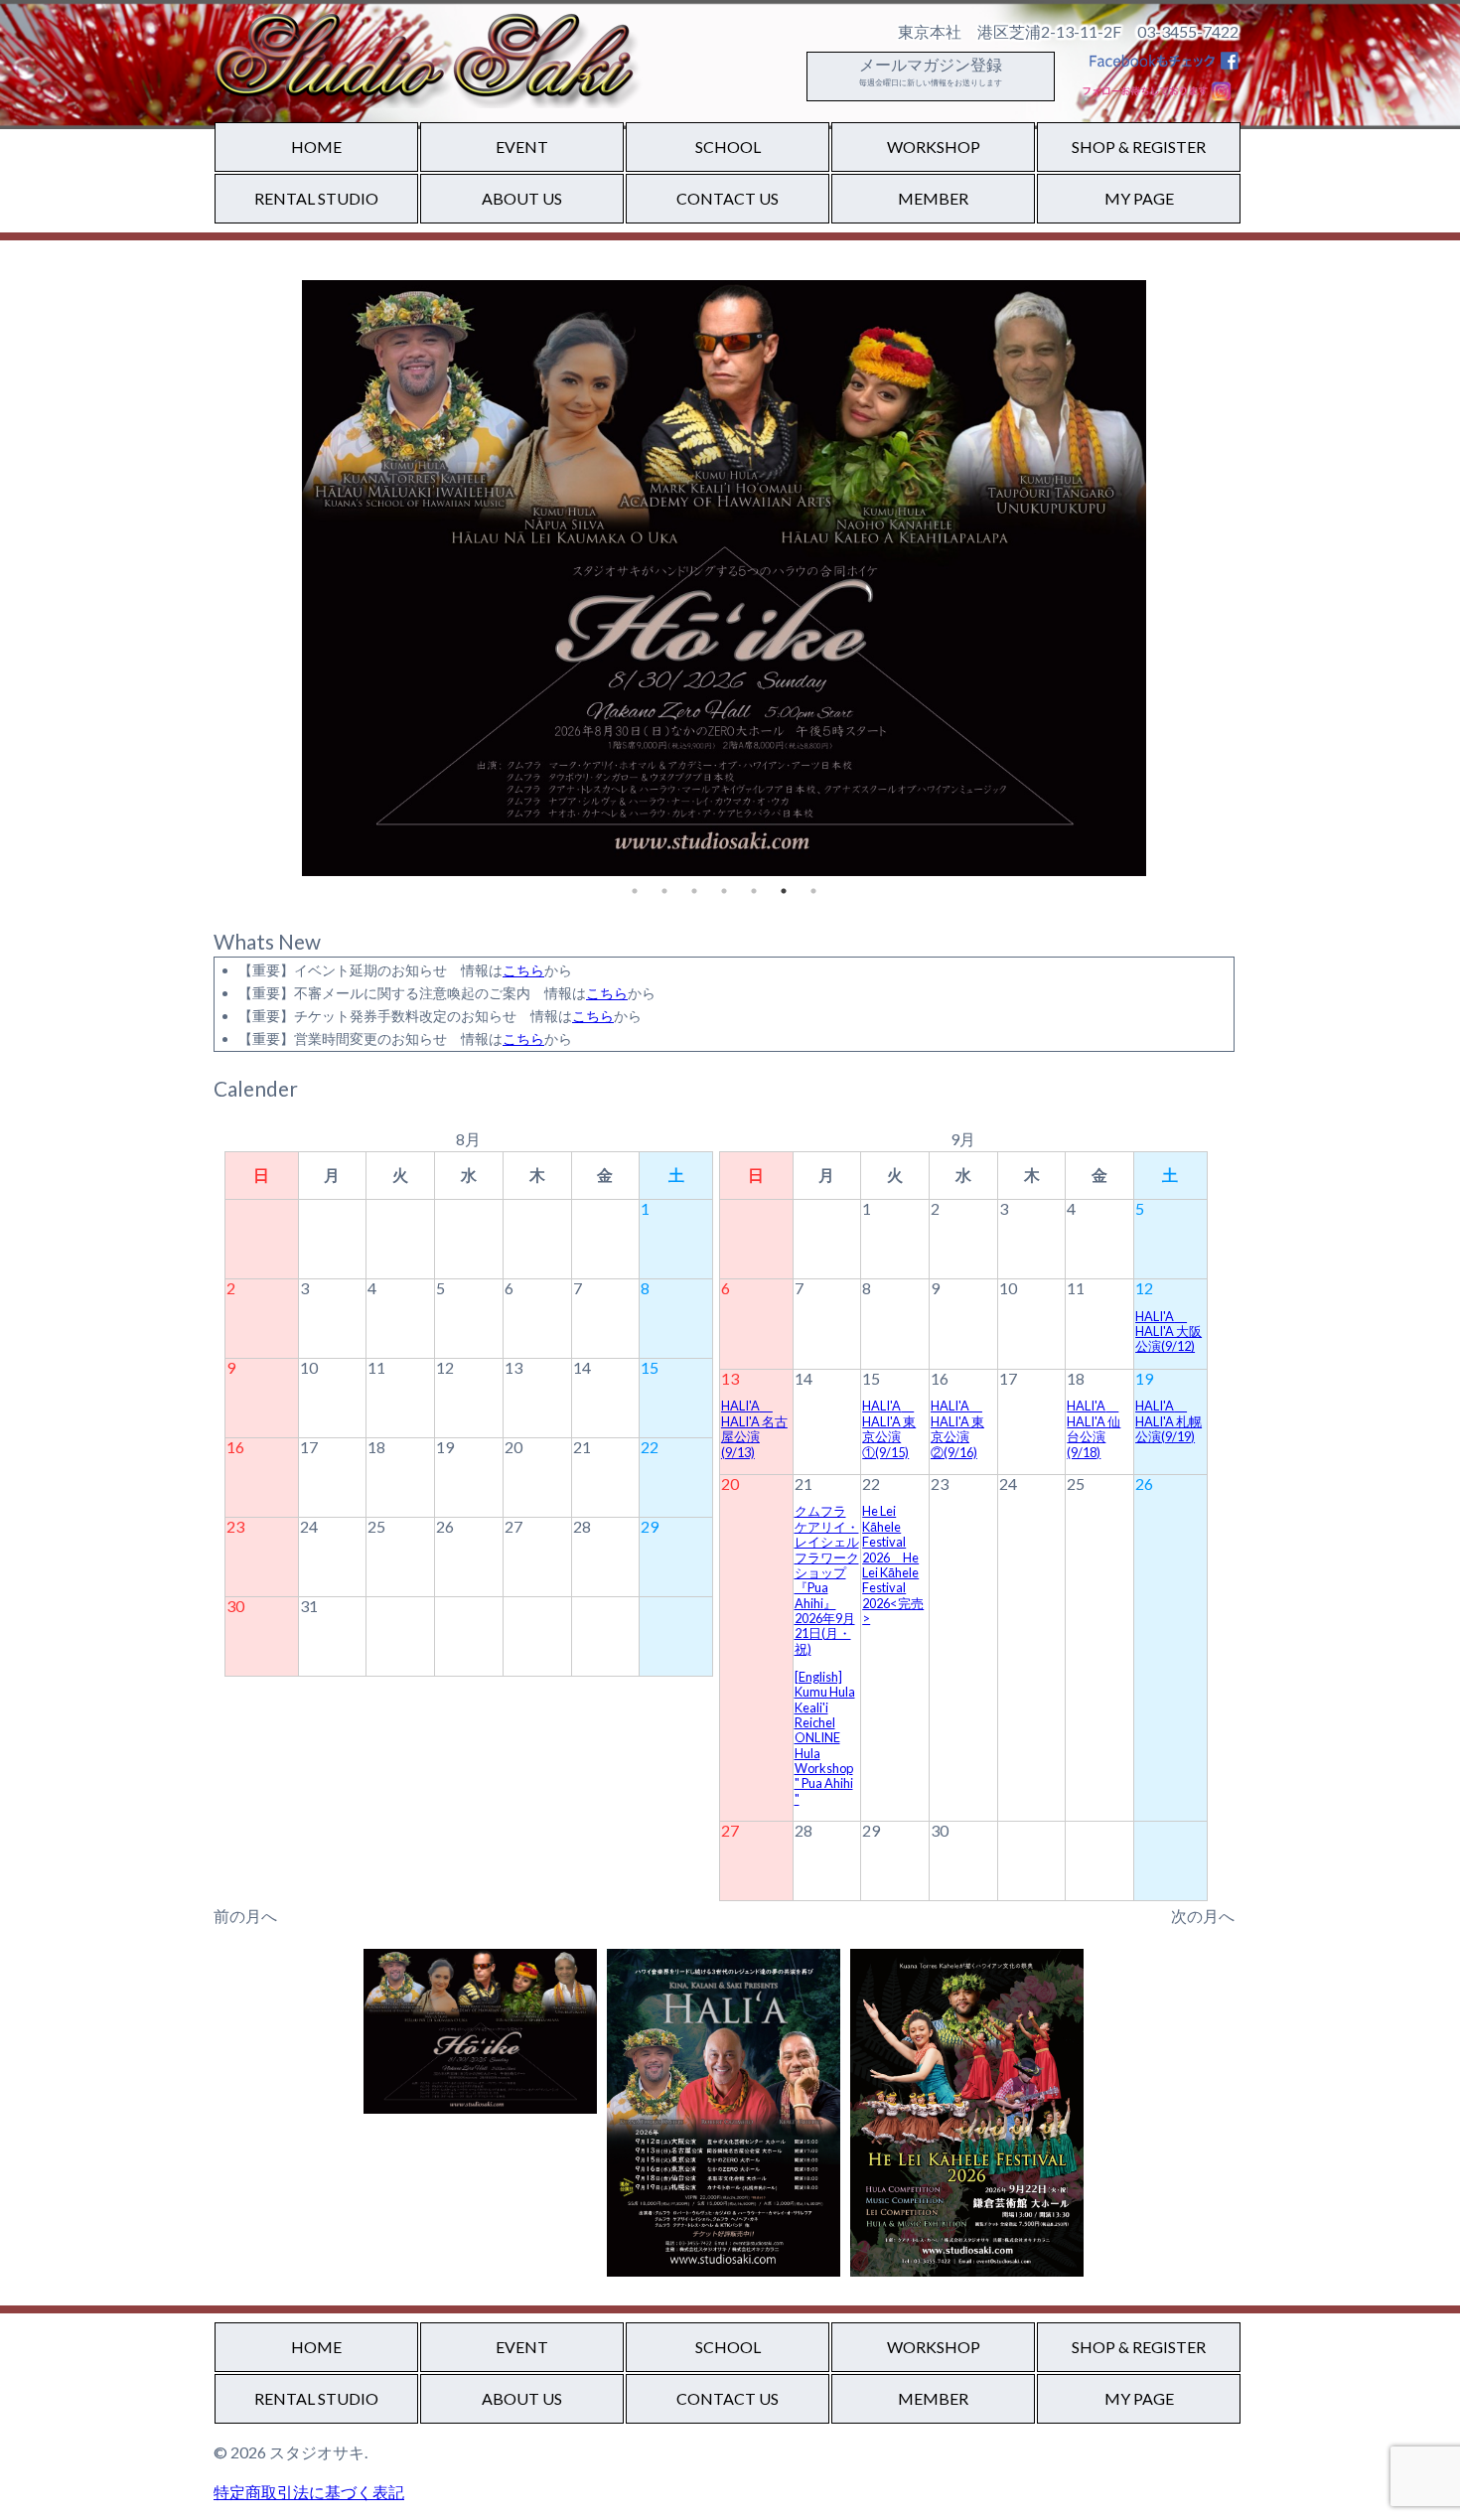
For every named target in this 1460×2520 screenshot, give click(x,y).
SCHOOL (728, 147)
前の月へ (245, 1916)
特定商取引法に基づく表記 (309, 2492)
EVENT (522, 147)
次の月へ (1203, 1916)
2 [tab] (664, 891)
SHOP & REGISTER (1139, 147)
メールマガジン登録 (931, 71)
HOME (316, 147)
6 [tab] (784, 891)
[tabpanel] (724, 578)
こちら (523, 970)
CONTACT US (728, 198)
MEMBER (933, 198)
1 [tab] (635, 891)
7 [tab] (813, 891)
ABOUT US (522, 198)
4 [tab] (724, 891)
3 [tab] (694, 891)
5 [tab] (754, 891)
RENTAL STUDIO (316, 198)
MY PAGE (1139, 198)
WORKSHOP (934, 147)
